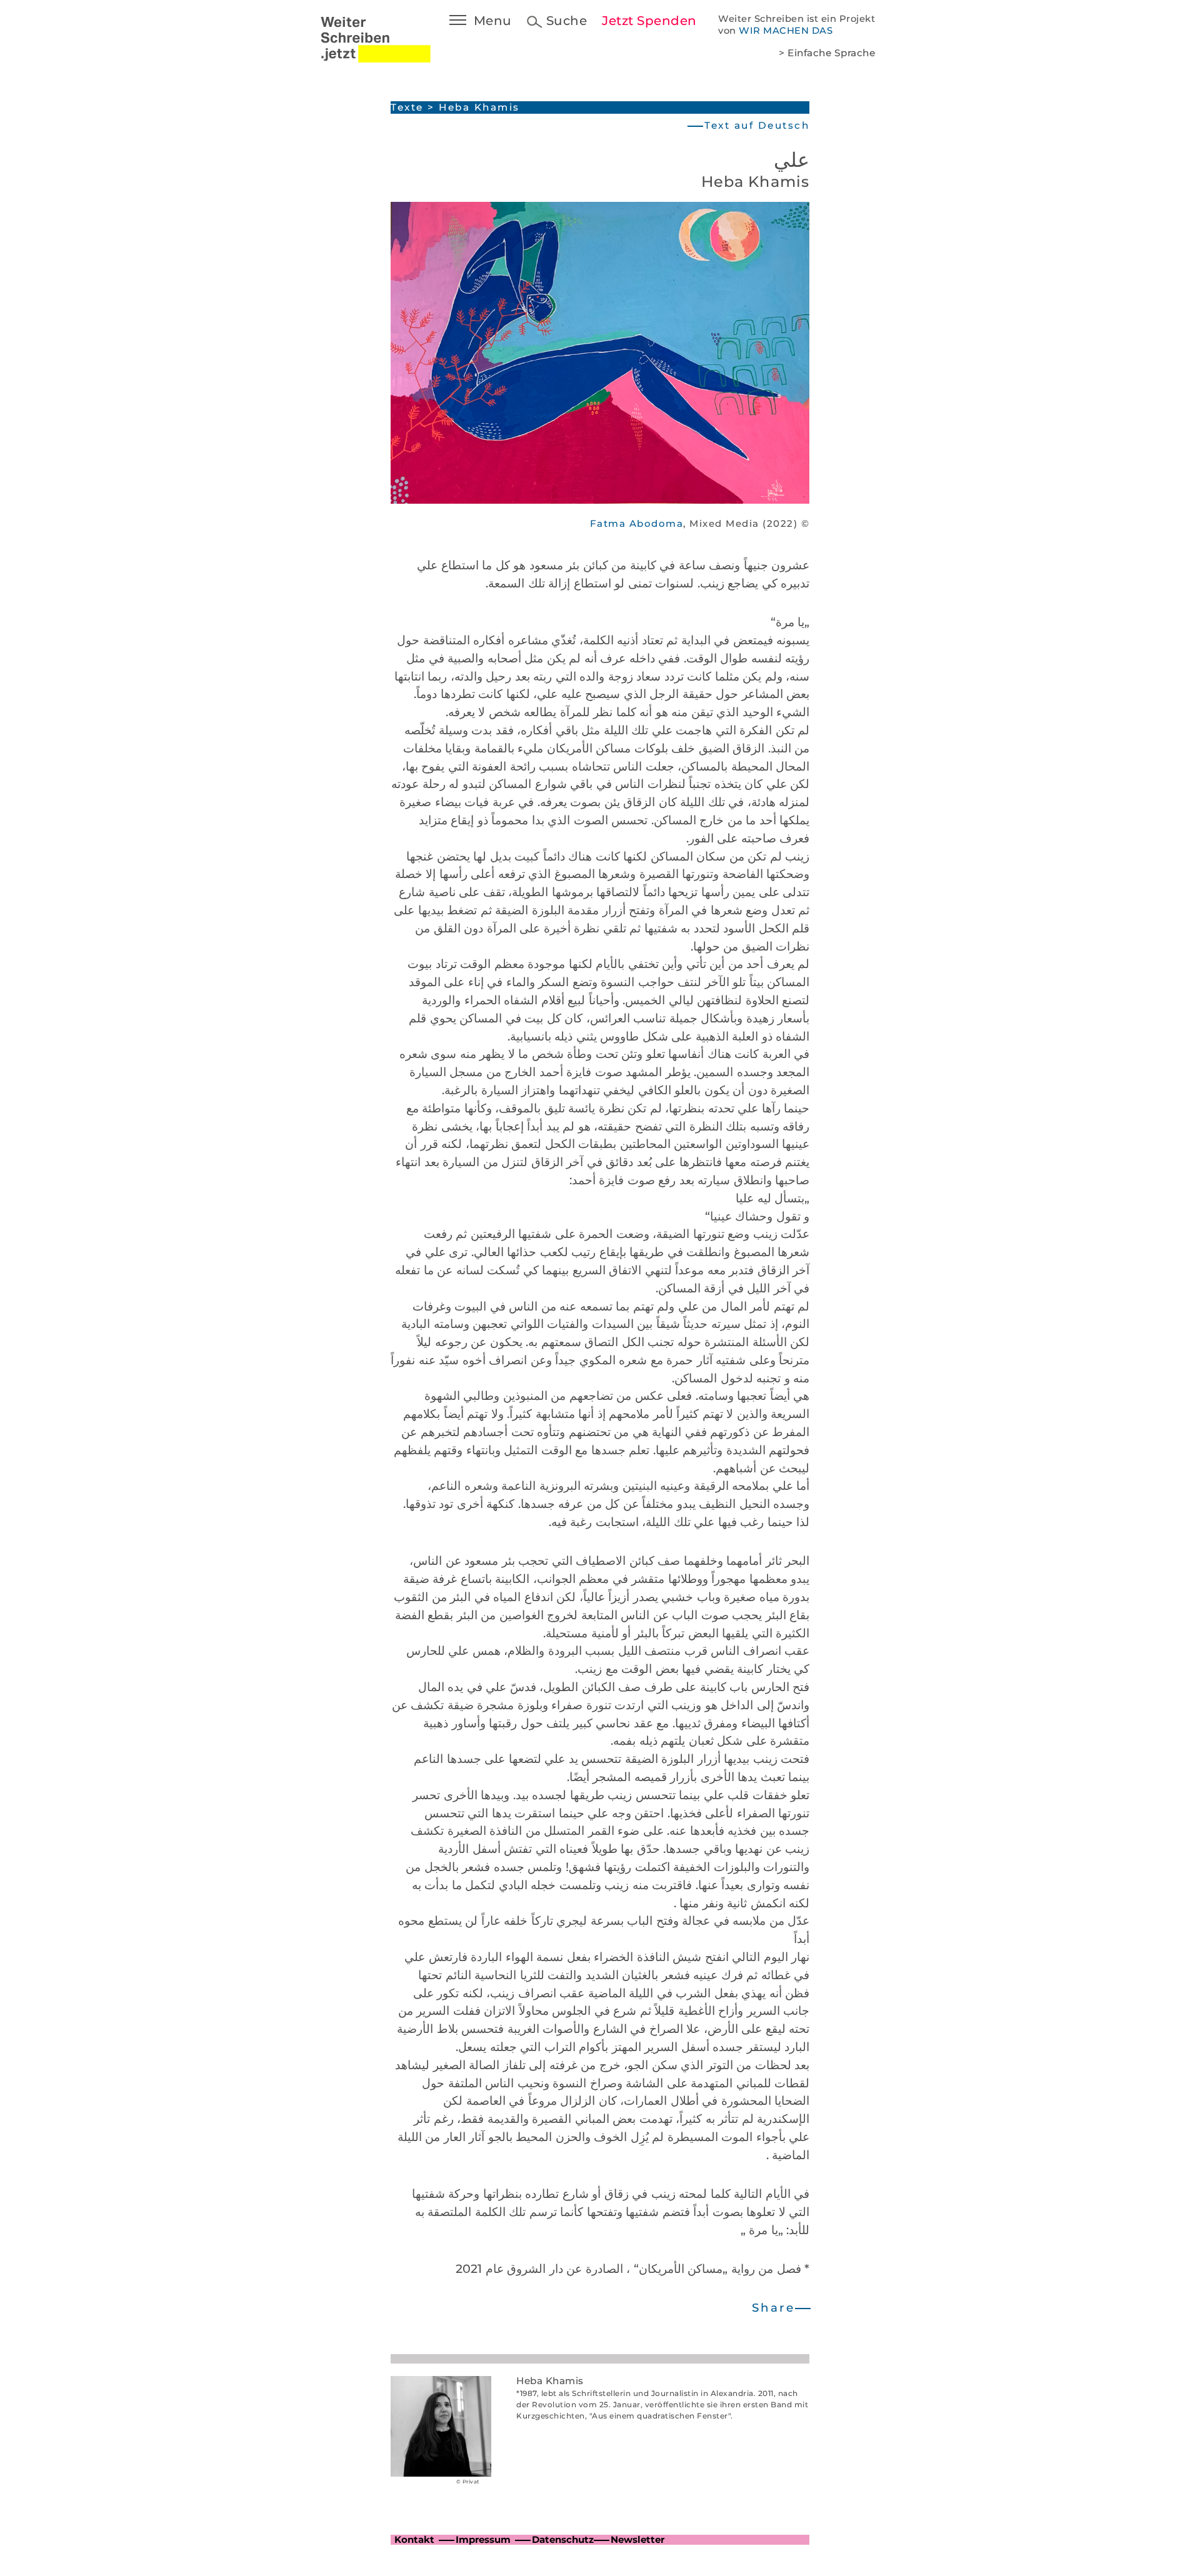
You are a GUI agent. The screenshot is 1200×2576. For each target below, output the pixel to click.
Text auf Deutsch (757, 125)
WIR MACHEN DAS (786, 31)
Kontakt (414, 2539)
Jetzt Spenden (649, 21)
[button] (780, 2308)
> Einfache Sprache (827, 53)
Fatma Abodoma (637, 523)
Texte (407, 107)
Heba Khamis (479, 107)
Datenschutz (563, 2539)
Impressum (483, 2539)
